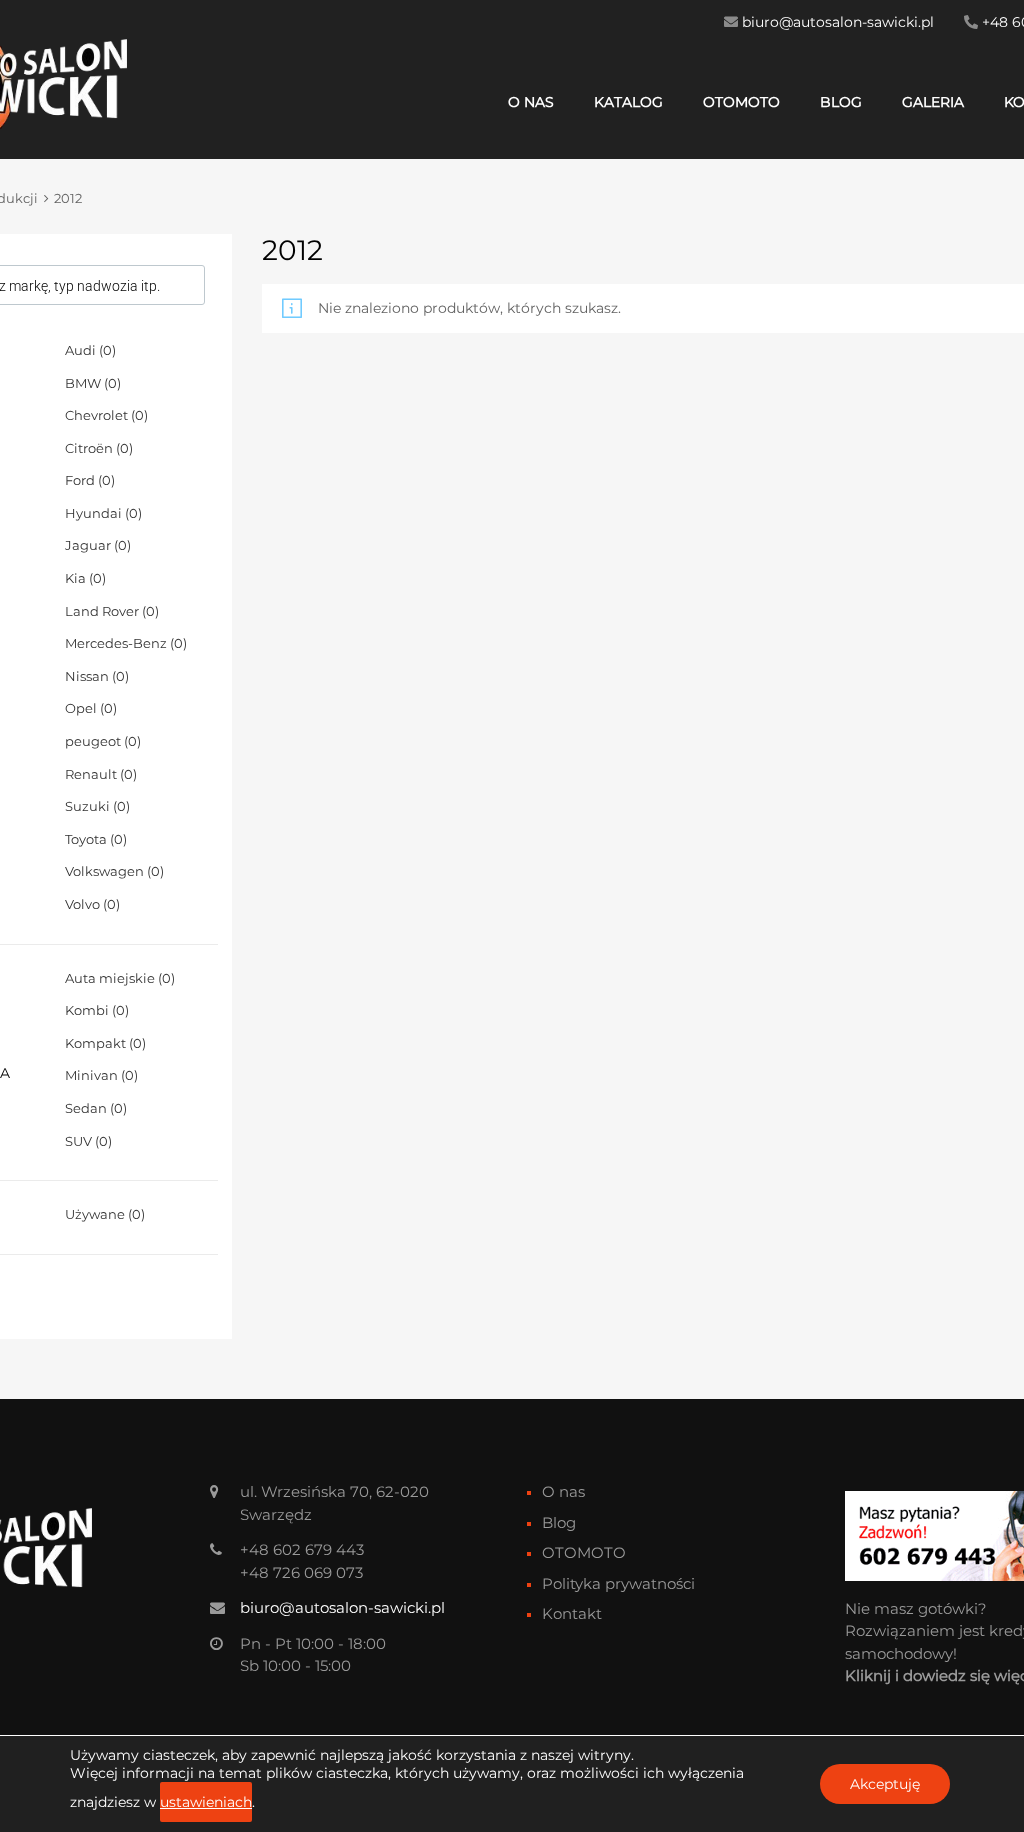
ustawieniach (206, 1802)
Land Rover (112, 611)
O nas (531, 102)
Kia (85, 578)
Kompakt (105, 1043)
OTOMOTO (741, 102)
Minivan (101, 1075)
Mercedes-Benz (126, 643)
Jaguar (98, 545)
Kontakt (572, 1613)
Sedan (96, 1108)
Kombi (97, 1010)
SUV (88, 1141)
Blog (841, 102)
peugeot (103, 741)
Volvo (92, 904)
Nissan (97, 676)
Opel (91, 708)
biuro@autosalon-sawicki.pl (838, 22)
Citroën (99, 448)
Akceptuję (885, 1784)
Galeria (933, 102)
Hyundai (103, 513)
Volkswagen (114, 871)
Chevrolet (106, 415)
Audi (90, 350)
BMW (93, 383)
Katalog (628, 102)
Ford (90, 480)
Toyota (96, 839)
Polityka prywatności (618, 1583)
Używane (105, 1214)
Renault (101, 774)
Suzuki (97, 806)
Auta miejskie (120, 978)
